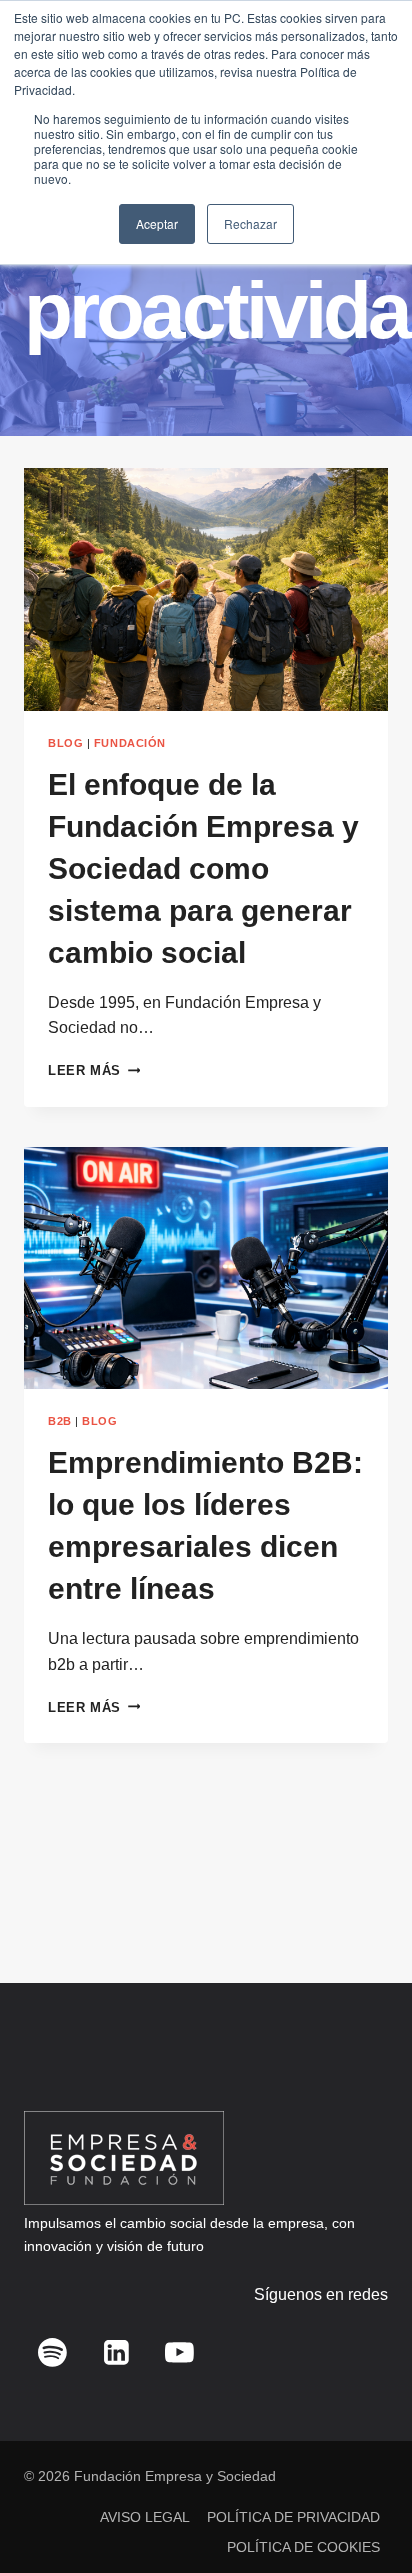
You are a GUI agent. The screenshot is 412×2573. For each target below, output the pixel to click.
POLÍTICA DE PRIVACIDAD (293, 2517)
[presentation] (206, 589)
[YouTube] (180, 2352)
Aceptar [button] (157, 223)
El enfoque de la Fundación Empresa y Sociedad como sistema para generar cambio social (203, 868)
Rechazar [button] (250, 223)
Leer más (94, 1070)
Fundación (130, 743)
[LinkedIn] (116, 2352)
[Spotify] (53, 2352)
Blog (65, 743)
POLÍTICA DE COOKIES (303, 2547)
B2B (60, 1421)
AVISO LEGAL (145, 2517)
